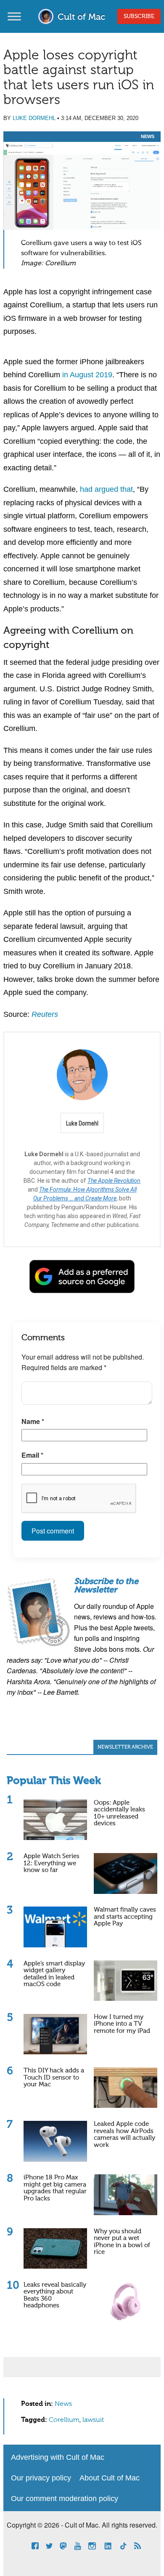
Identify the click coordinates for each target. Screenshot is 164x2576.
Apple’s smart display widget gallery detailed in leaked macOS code (54, 1974)
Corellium (64, 2420)
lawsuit (93, 2420)
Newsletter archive (125, 1747)
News (148, 136)
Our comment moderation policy (65, 2499)
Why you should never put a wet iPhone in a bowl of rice (122, 2242)
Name (33, 1421)
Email (32, 1455)
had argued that (106, 489)
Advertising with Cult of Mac (58, 2457)
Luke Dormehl (34, 118)
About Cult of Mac (110, 2478)
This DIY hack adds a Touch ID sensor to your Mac (54, 2077)
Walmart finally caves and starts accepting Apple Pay (125, 1917)
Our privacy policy (41, 2478)
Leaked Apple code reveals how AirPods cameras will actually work (124, 2135)
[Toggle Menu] (14, 16)
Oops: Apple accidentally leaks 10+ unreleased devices (119, 1813)
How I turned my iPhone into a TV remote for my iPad (122, 2024)
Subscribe (139, 16)
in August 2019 (87, 375)
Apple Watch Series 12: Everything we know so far (52, 1863)
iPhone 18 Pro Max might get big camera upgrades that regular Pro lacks (55, 2188)
